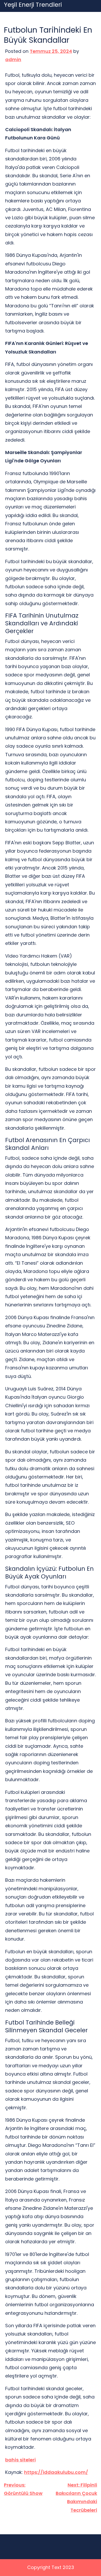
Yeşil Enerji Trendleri (33, 5)
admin (13, 59)
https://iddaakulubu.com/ (56, 2472)
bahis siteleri (20, 2460)
